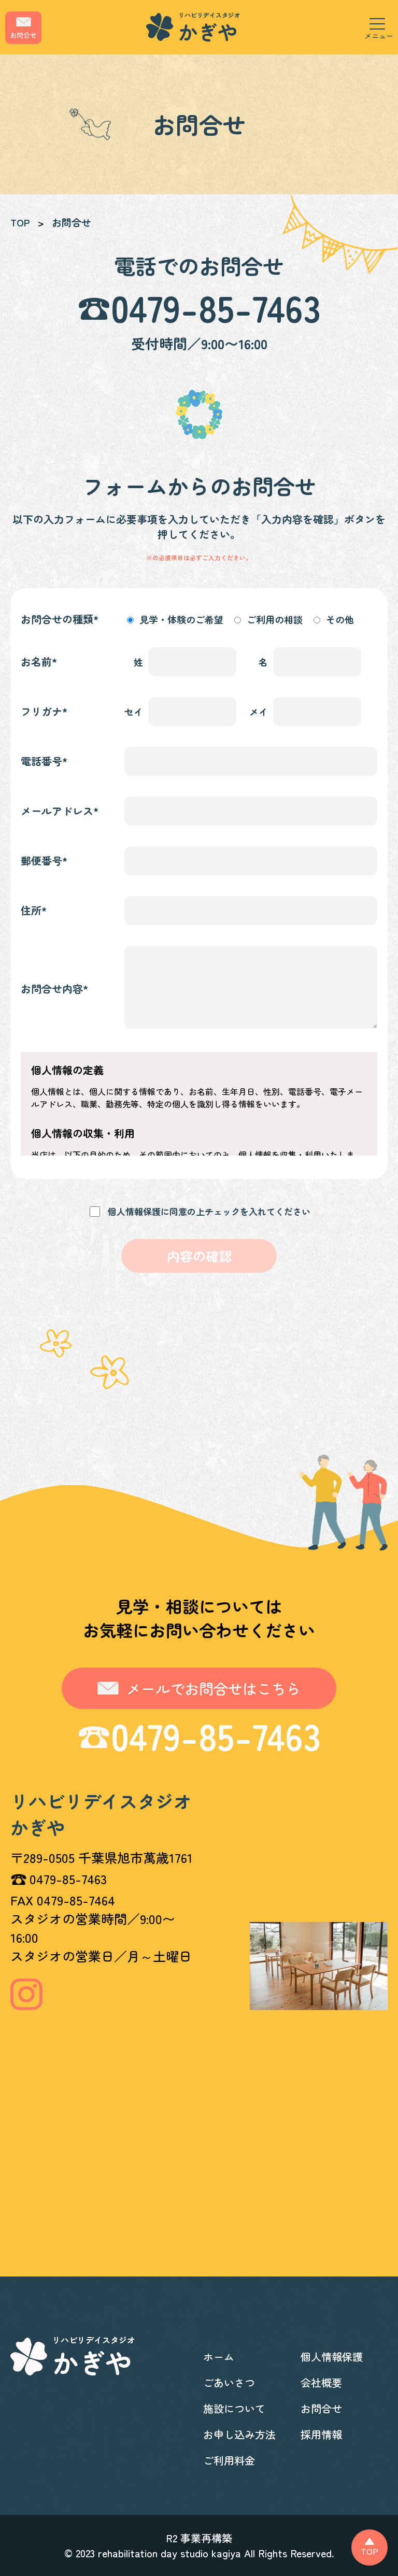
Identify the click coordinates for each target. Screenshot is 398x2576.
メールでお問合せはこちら (214, 1688)
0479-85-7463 (216, 307)
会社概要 (321, 2382)
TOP (20, 222)
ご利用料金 (229, 2460)
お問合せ (321, 2408)
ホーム (219, 2357)
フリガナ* (44, 711)
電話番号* (44, 761)
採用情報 (321, 2434)
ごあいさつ (229, 2382)
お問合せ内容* (55, 988)
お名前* (39, 661)
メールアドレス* (60, 811)
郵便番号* (44, 860)
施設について (234, 2408)
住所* (34, 910)
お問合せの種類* (60, 619)
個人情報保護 (332, 2357)
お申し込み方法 (239, 2434)
